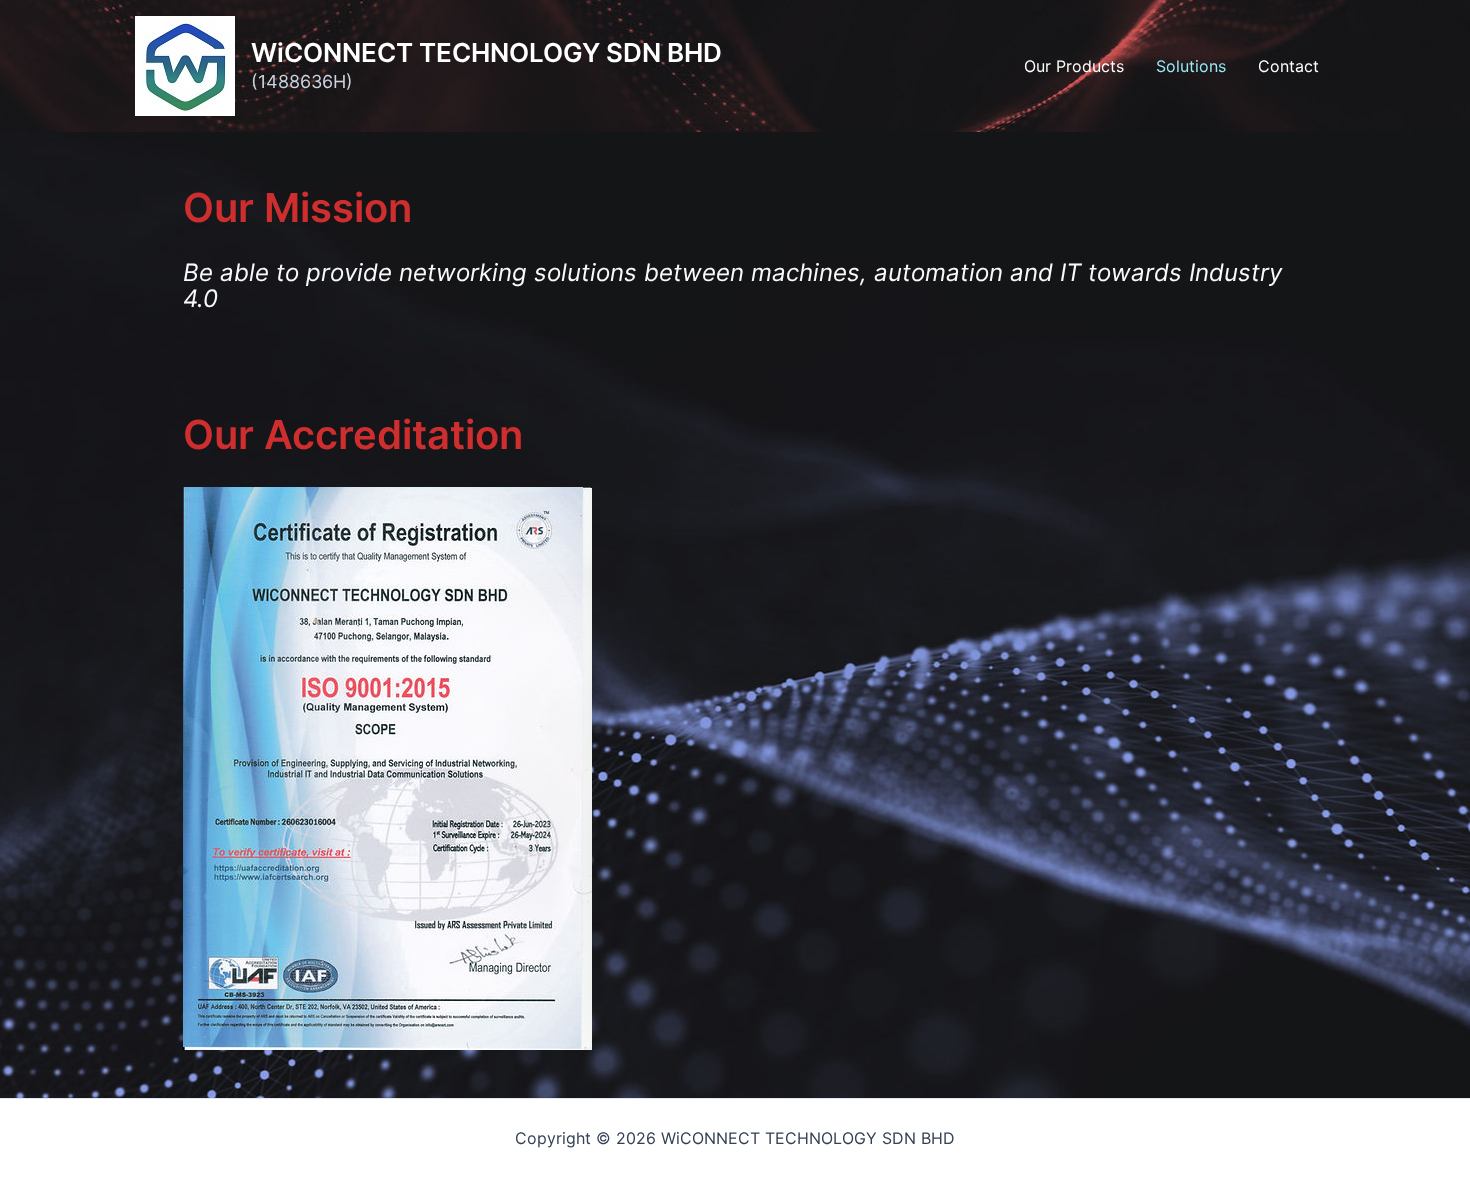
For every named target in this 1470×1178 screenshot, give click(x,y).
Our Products (1074, 66)
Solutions (1191, 66)
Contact (1288, 66)
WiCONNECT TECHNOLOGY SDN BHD (486, 52)
